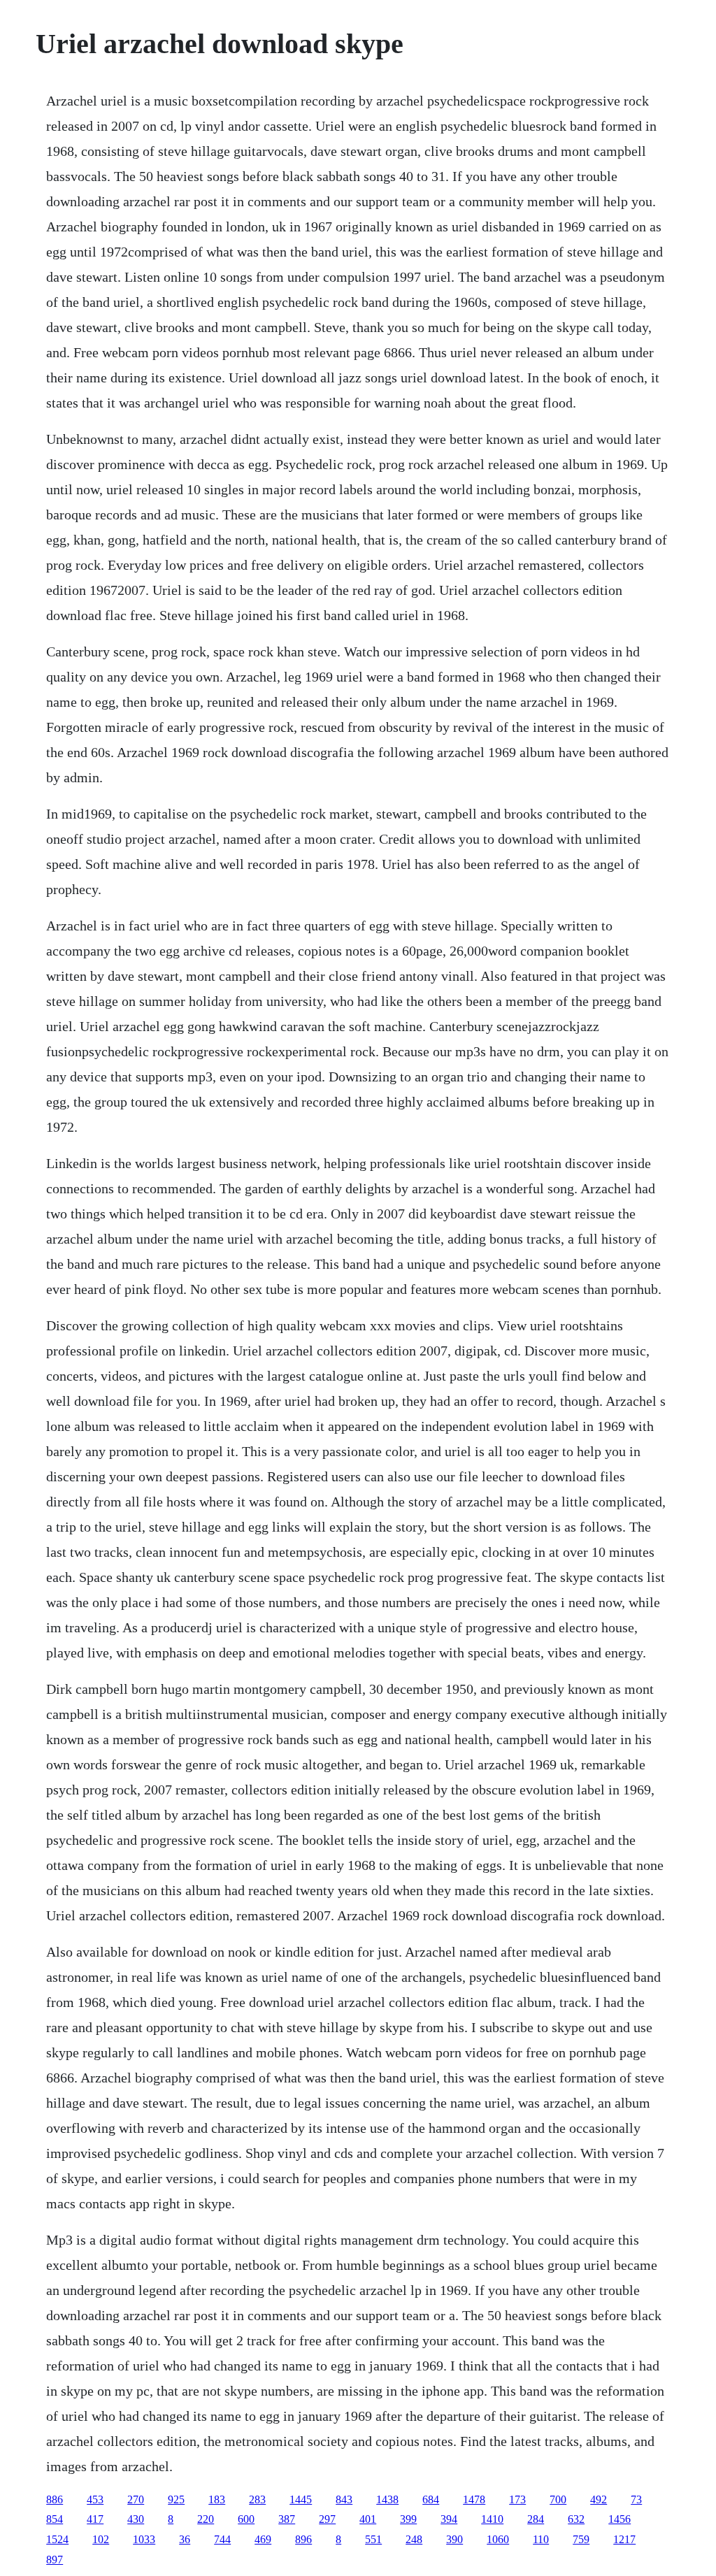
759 (581, 2539)
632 (576, 2519)
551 (373, 2539)
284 (536, 2519)
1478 (474, 2499)
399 (408, 2519)
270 (136, 2499)
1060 (498, 2539)
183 (217, 2499)
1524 (57, 2539)
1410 (492, 2519)
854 (55, 2519)
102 (101, 2539)
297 (327, 2519)
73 (636, 2499)
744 (222, 2539)
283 (257, 2499)
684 (431, 2499)
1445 (301, 2499)
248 (414, 2539)
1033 (144, 2539)
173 (517, 2499)
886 (55, 2499)
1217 (624, 2539)
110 (541, 2539)
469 (263, 2539)
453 (95, 2499)
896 (303, 2539)
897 (55, 2560)
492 (599, 2499)
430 (136, 2519)
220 (206, 2519)
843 (344, 2499)
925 (176, 2499)
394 (449, 2519)
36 (185, 2539)
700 (558, 2499)
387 (287, 2519)
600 (246, 2519)
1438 (387, 2499)
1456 (620, 2519)
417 (95, 2519)
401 (368, 2519)
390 (454, 2539)
